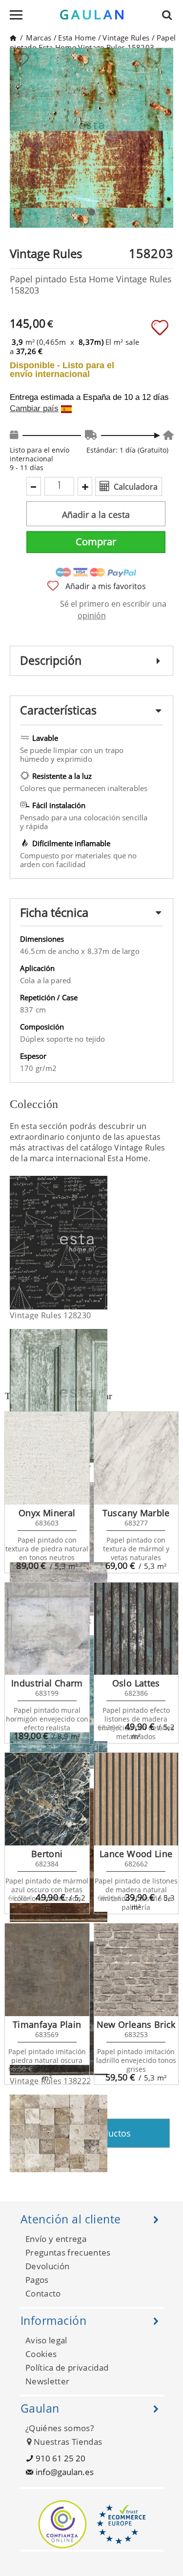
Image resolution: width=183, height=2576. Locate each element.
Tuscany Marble (136, 1513)
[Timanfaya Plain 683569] (47, 1970)
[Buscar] (170, 15)
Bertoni (47, 1854)
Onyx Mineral (47, 1513)
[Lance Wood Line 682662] (136, 1799)
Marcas (39, 38)
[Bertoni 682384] (47, 1799)
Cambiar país (34, 409)
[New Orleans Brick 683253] (136, 1970)
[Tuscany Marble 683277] (136, 1458)
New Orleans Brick (136, 2024)
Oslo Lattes (136, 1683)
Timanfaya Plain (47, 2024)
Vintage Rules (126, 38)
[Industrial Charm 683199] (47, 1629)
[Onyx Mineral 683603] (47, 1458)
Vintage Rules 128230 (50, 1315)
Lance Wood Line (136, 1854)
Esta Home (77, 38)
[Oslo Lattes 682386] (136, 1629)
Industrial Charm (47, 1683)
